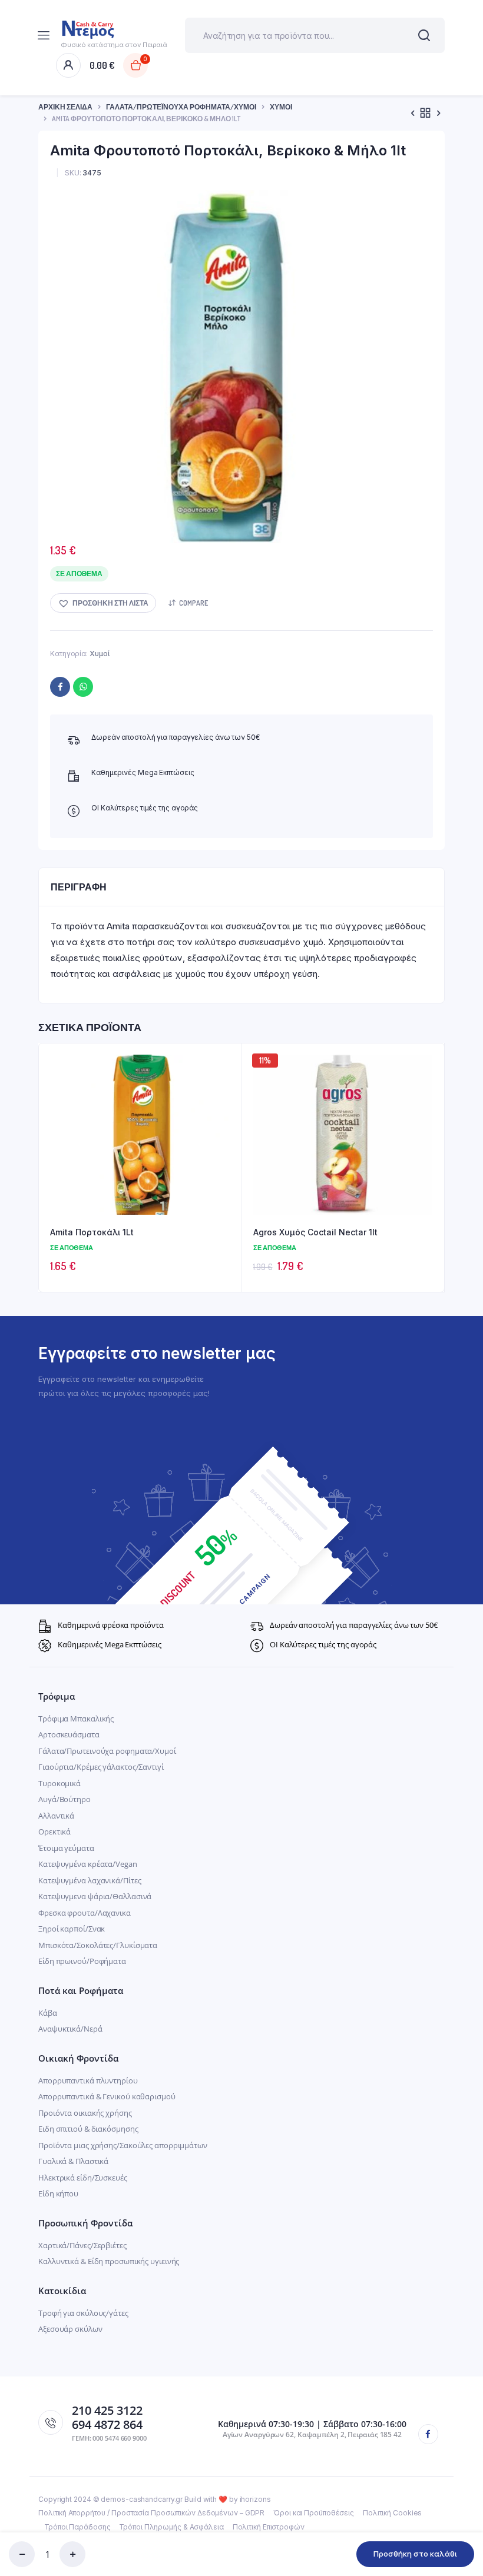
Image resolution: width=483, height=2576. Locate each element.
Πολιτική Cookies (392, 2513)
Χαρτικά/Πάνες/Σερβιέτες (82, 2245)
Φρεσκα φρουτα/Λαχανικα (85, 1913)
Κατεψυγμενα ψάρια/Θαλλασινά (95, 1896)
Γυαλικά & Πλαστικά (73, 2161)
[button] (103, 603)
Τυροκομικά (59, 1783)
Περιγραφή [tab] (79, 887)
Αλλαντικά (56, 1816)
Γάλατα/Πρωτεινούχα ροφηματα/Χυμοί (107, 1751)
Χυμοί (281, 107)
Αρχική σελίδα (65, 107)
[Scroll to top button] (464, 2529)
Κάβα (48, 2013)
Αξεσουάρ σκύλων (70, 2329)
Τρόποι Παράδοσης (77, 2527)
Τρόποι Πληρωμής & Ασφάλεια (171, 2527)
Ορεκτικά (54, 1832)
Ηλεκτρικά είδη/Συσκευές (83, 2178)
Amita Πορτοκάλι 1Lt (92, 1232)
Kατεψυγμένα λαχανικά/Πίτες (90, 1880)
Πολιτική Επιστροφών (269, 2527)
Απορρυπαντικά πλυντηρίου (88, 2080)
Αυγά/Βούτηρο (64, 1799)
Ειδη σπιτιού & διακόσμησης (88, 2129)
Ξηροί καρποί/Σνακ (72, 1929)
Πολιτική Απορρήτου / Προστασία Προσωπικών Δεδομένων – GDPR (151, 2513)
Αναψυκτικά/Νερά (70, 2029)
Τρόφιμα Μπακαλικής (76, 1719)
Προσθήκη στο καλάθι (415, 2554)
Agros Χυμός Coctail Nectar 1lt (315, 1232)
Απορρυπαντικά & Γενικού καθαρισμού (107, 2096)
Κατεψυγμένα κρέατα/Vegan (88, 1864)
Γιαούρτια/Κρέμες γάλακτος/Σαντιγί (101, 1767)
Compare (193, 603)
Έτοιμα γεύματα (66, 1848)
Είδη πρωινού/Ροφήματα (82, 1961)
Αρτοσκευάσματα (69, 1734)
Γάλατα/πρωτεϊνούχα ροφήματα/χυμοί (181, 107)
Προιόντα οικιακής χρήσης (85, 2113)
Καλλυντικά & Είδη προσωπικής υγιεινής (109, 2261)
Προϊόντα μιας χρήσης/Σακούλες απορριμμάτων (123, 2145)
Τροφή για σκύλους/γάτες (83, 2313)
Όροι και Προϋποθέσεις (314, 2513)
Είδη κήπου (58, 2193)
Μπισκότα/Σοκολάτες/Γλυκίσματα (98, 1945)
